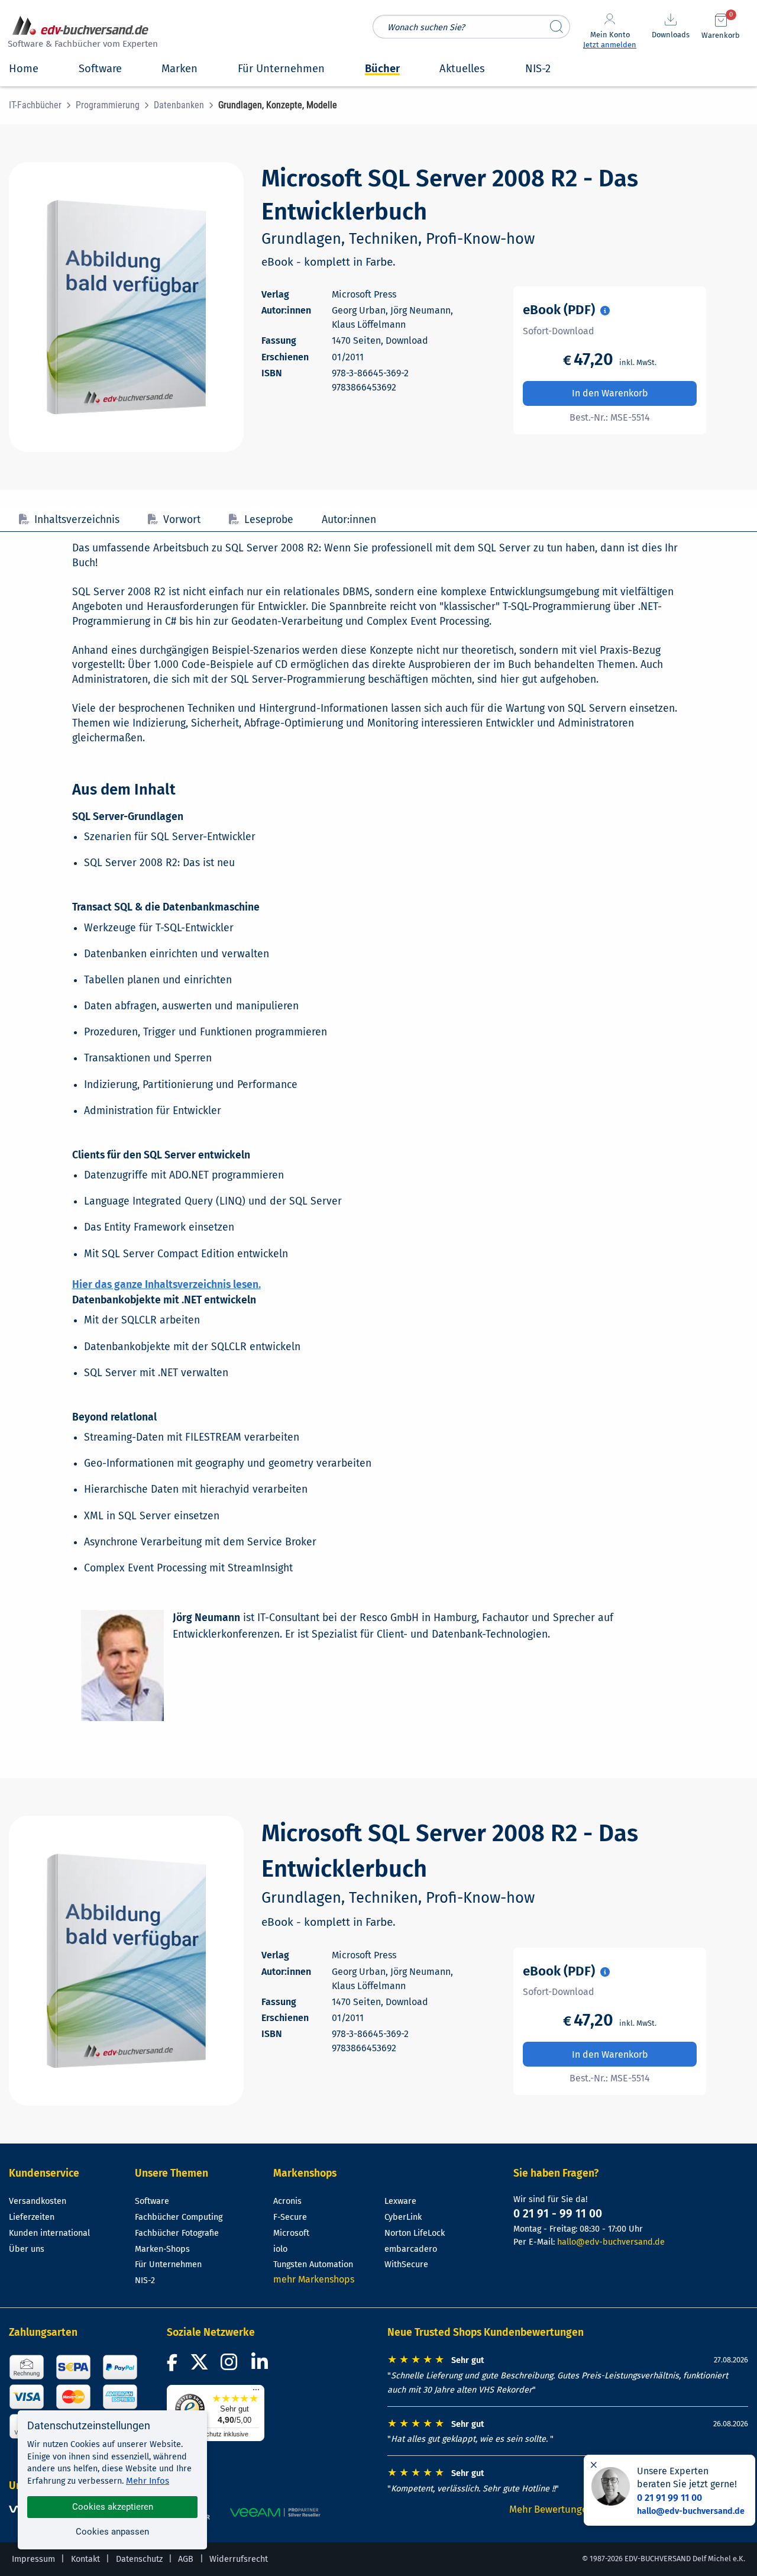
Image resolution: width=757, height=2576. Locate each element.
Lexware (400, 2201)
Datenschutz (139, 2559)
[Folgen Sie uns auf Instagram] (231, 2366)
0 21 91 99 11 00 (669, 2498)
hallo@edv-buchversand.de (611, 2242)
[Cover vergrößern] (126, 307)
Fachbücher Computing (179, 2217)
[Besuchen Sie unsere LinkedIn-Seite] (261, 2366)
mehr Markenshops (314, 2279)
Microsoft (291, 2233)
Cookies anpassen (112, 2532)
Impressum (33, 2559)
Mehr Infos (148, 2481)
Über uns (27, 2249)
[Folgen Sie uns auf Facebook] (174, 2366)
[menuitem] (42, 105)
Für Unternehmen (168, 2265)
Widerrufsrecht (239, 2559)
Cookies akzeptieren (113, 2507)
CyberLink (403, 2217)
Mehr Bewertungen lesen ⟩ (568, 2509)
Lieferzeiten (32, 2217)
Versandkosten (38, 2201)
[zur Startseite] (81, 33)
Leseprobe (269, 520)
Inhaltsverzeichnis (77, 520)
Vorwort (182, 520)
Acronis (287, 2201)
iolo (280, 2249)
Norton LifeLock (415, 2233)
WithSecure (406, 2265)
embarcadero (411, 2249)
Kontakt (85, 2559)
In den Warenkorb (610, 393)
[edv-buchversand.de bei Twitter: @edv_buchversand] (200, 2366)
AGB (186, 2559)
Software (152, 2201)
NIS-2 (145, 2280)
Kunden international (49, 2233)
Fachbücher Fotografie (177, 2233)
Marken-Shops (162, 2249)
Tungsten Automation (313, 2265)
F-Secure (290, 2217)
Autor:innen (349, 520)
